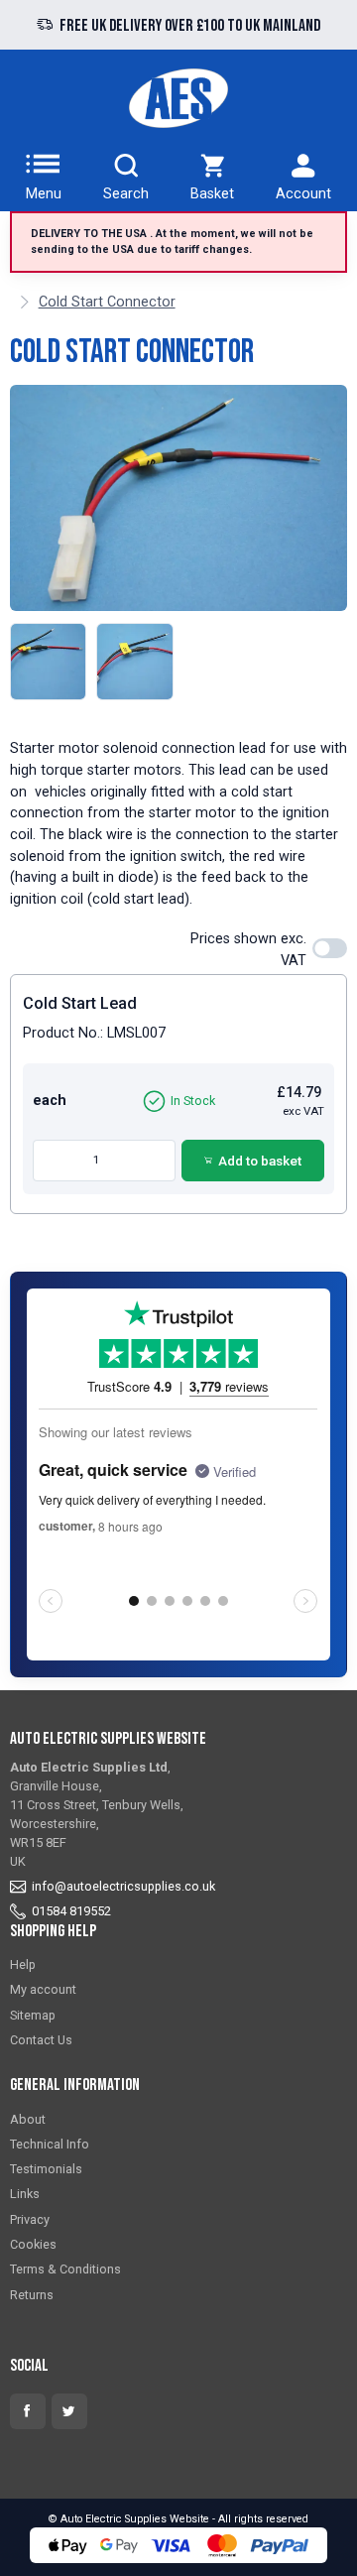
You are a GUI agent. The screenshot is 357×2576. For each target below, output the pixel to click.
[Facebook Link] (28, 2411)
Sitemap (33, 2015)
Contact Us (41, 2040)
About (28, 2119)
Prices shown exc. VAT (248, 950)
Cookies (33, 2244)
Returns (32, 2295)
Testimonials (46, 2169)
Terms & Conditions (65, 2269)
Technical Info (50, 2144)
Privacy (30, 2219)
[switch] (330, 948)
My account (43, 1989)
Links (25, 2194)
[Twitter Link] (69, 2411)
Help (23, 1964)
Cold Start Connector (107, 302)
